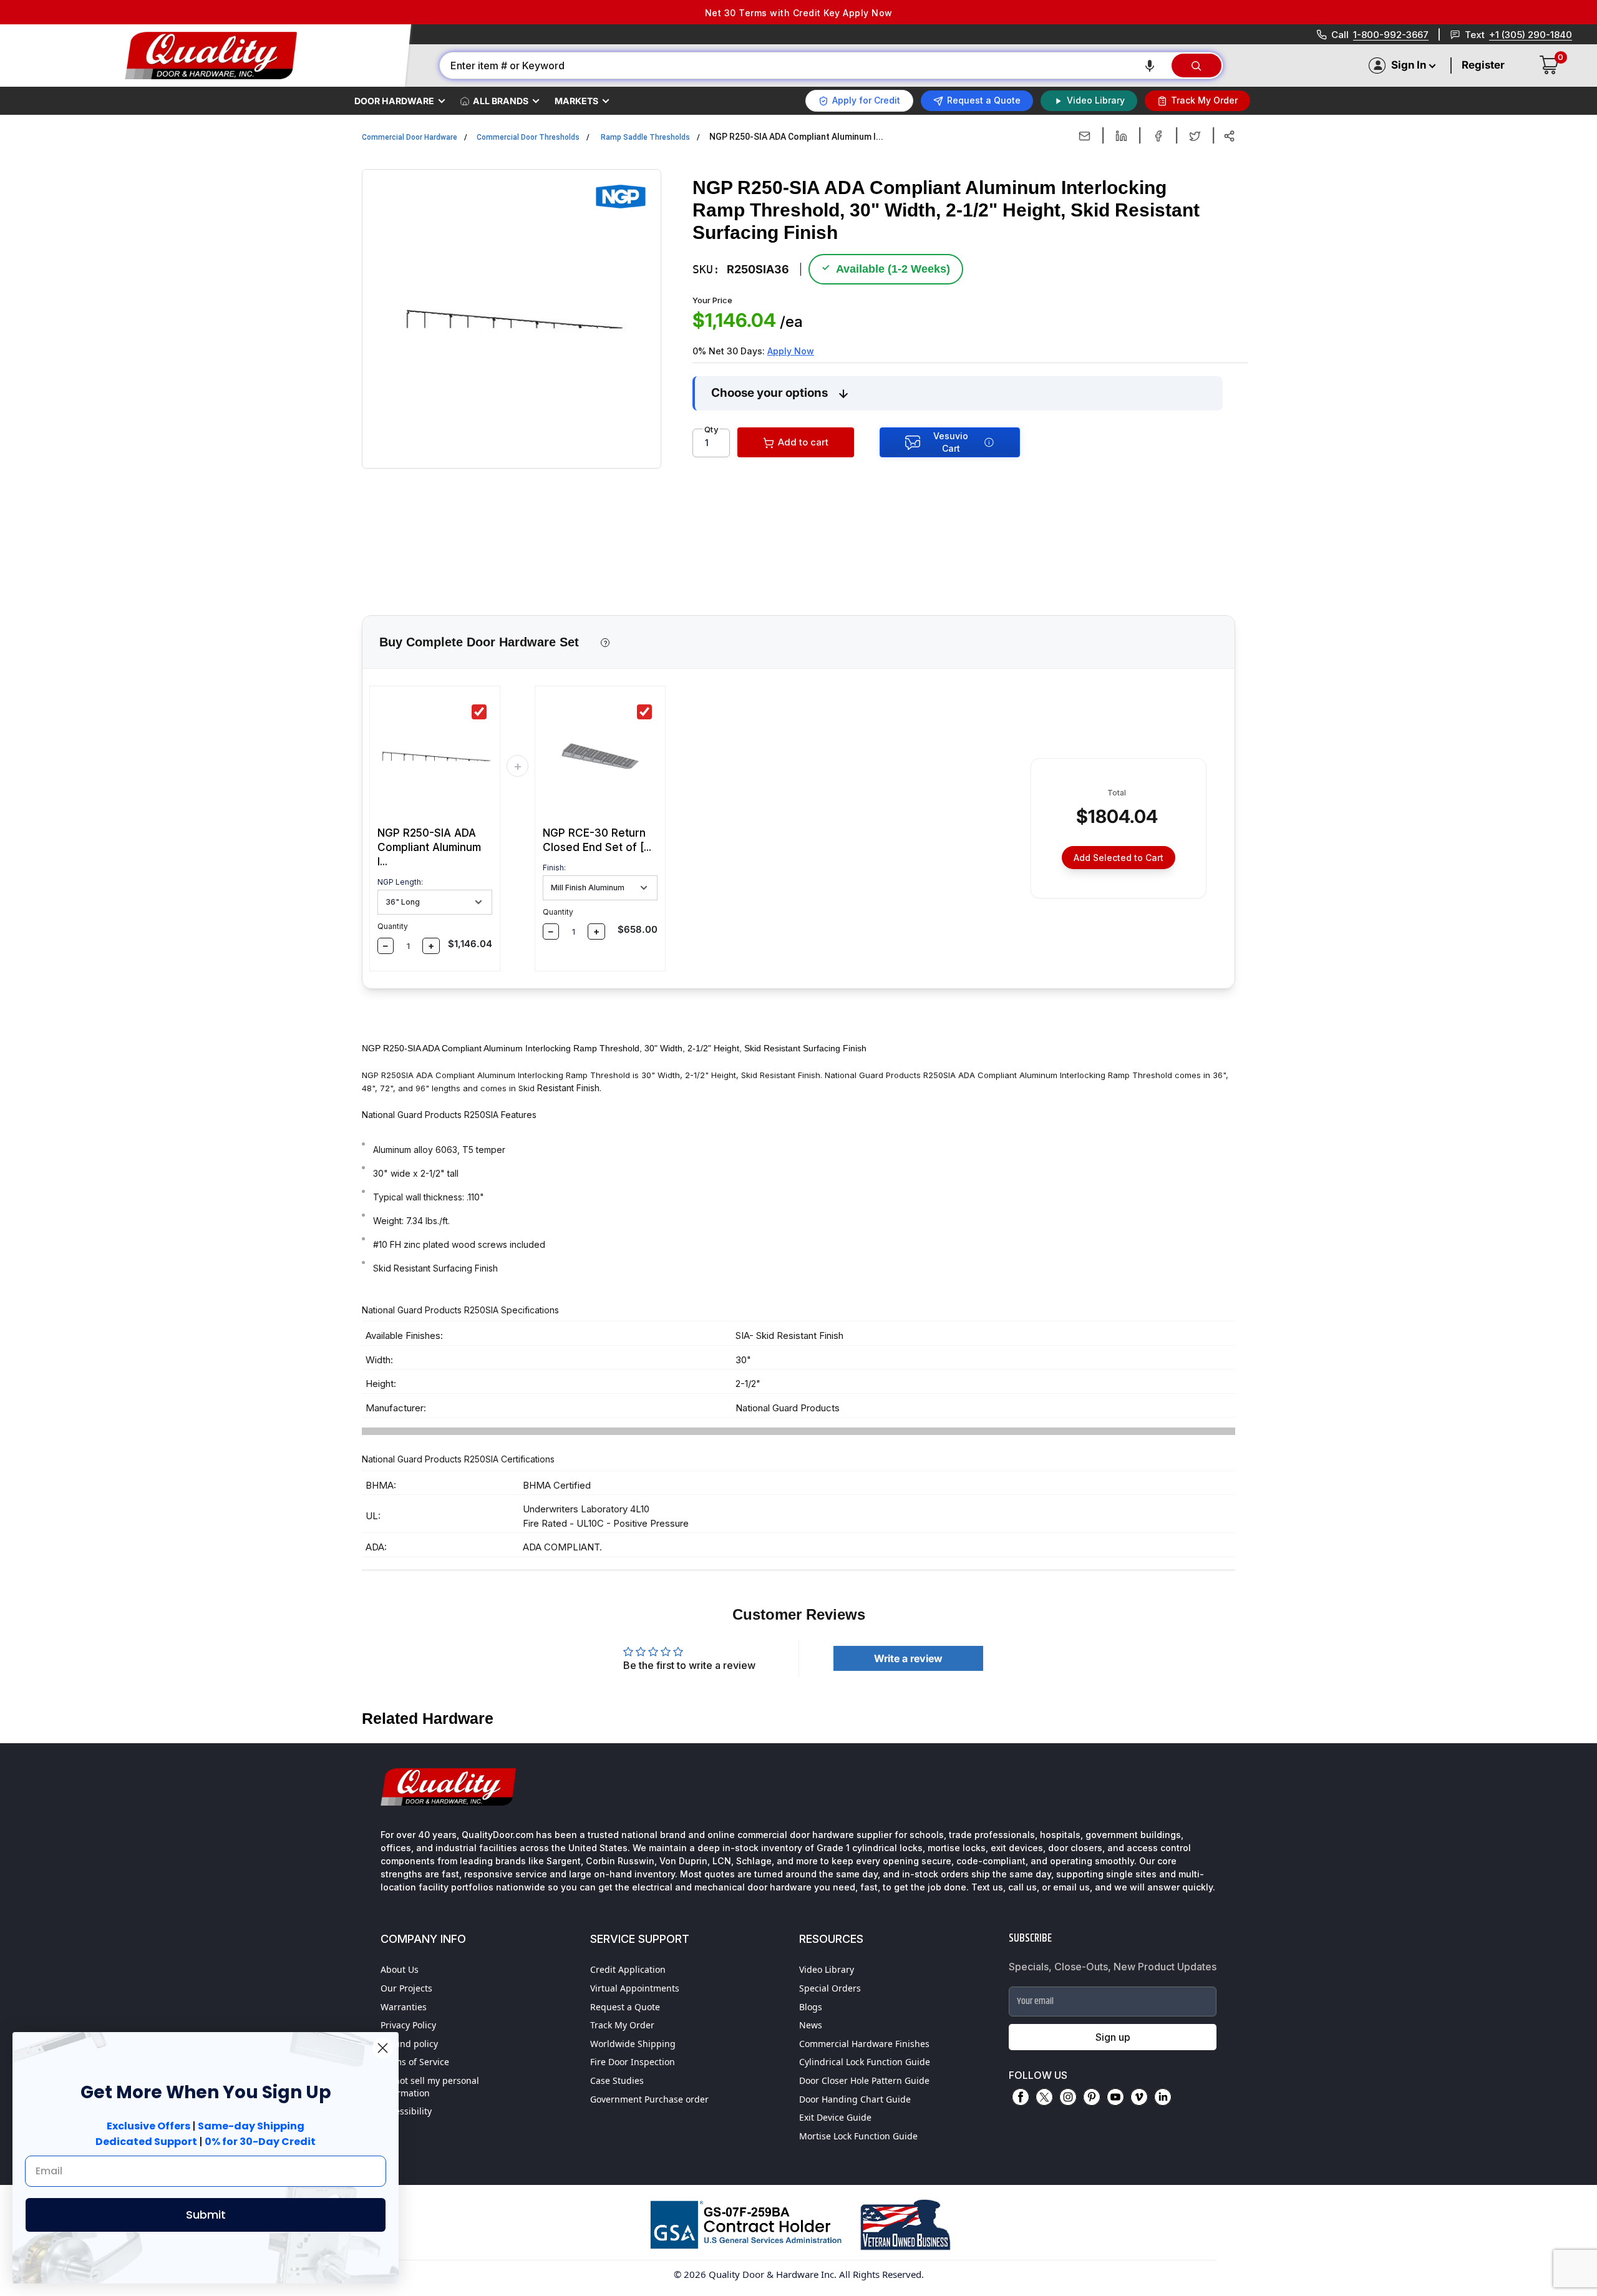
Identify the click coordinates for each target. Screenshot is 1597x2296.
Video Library (827, 1969)
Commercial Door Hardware (410, 137)
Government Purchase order (649, 2099)
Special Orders (830, 1988)
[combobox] (805, 66)
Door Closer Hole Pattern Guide (864, 2080)
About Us (400, 1969)
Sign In (1409, 65)
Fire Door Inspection (633, 2062)
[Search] (1197, 66)
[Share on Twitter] (1195, 136)
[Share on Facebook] (1158, 136)
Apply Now (791, 351)
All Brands (501, 101)
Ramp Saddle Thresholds (645, 137)
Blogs (811, 2007)
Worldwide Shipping (633, 2044)
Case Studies (617, 2080)
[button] (1150, 66)
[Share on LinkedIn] (1121, 136)
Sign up (1113, 2037)
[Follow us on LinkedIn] (1163, 2097)
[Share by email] (1085, 136)
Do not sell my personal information (430, 2087)
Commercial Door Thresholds (528, 137)
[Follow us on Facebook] (1021, 2097)
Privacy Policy (408, 2025)
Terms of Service (415, 2062)
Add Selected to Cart (1119, 858)
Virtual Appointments (635, 1988)
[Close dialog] (383, 2048)
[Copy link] (1229, 136)
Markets (576, 101)
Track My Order (622, 2025)
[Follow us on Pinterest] (1092, 2097)
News (811, 2025)
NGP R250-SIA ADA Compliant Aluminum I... (429, 847)
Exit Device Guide (835, 2117)
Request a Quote (625, 2007)
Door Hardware (394, 101)
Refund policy (409, 2044)
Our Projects (406, 1988)
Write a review (908, 1658)
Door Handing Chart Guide (855, 2099)
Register (1483, 65)
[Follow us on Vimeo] (1139, 2097)
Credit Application (628, 1969)
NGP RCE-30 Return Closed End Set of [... (597, 840)
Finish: (554, 868)
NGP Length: (400, 882)
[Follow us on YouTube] (1115, 2097)
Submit (206, 2215)
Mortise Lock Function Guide (858, 2136)
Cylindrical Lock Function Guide (865, 2062)
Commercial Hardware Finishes (864, 2044)
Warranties (404, 2007)
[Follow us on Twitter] (1044, 2097)
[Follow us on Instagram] (1068, 2097)
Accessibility (406, 2111)
